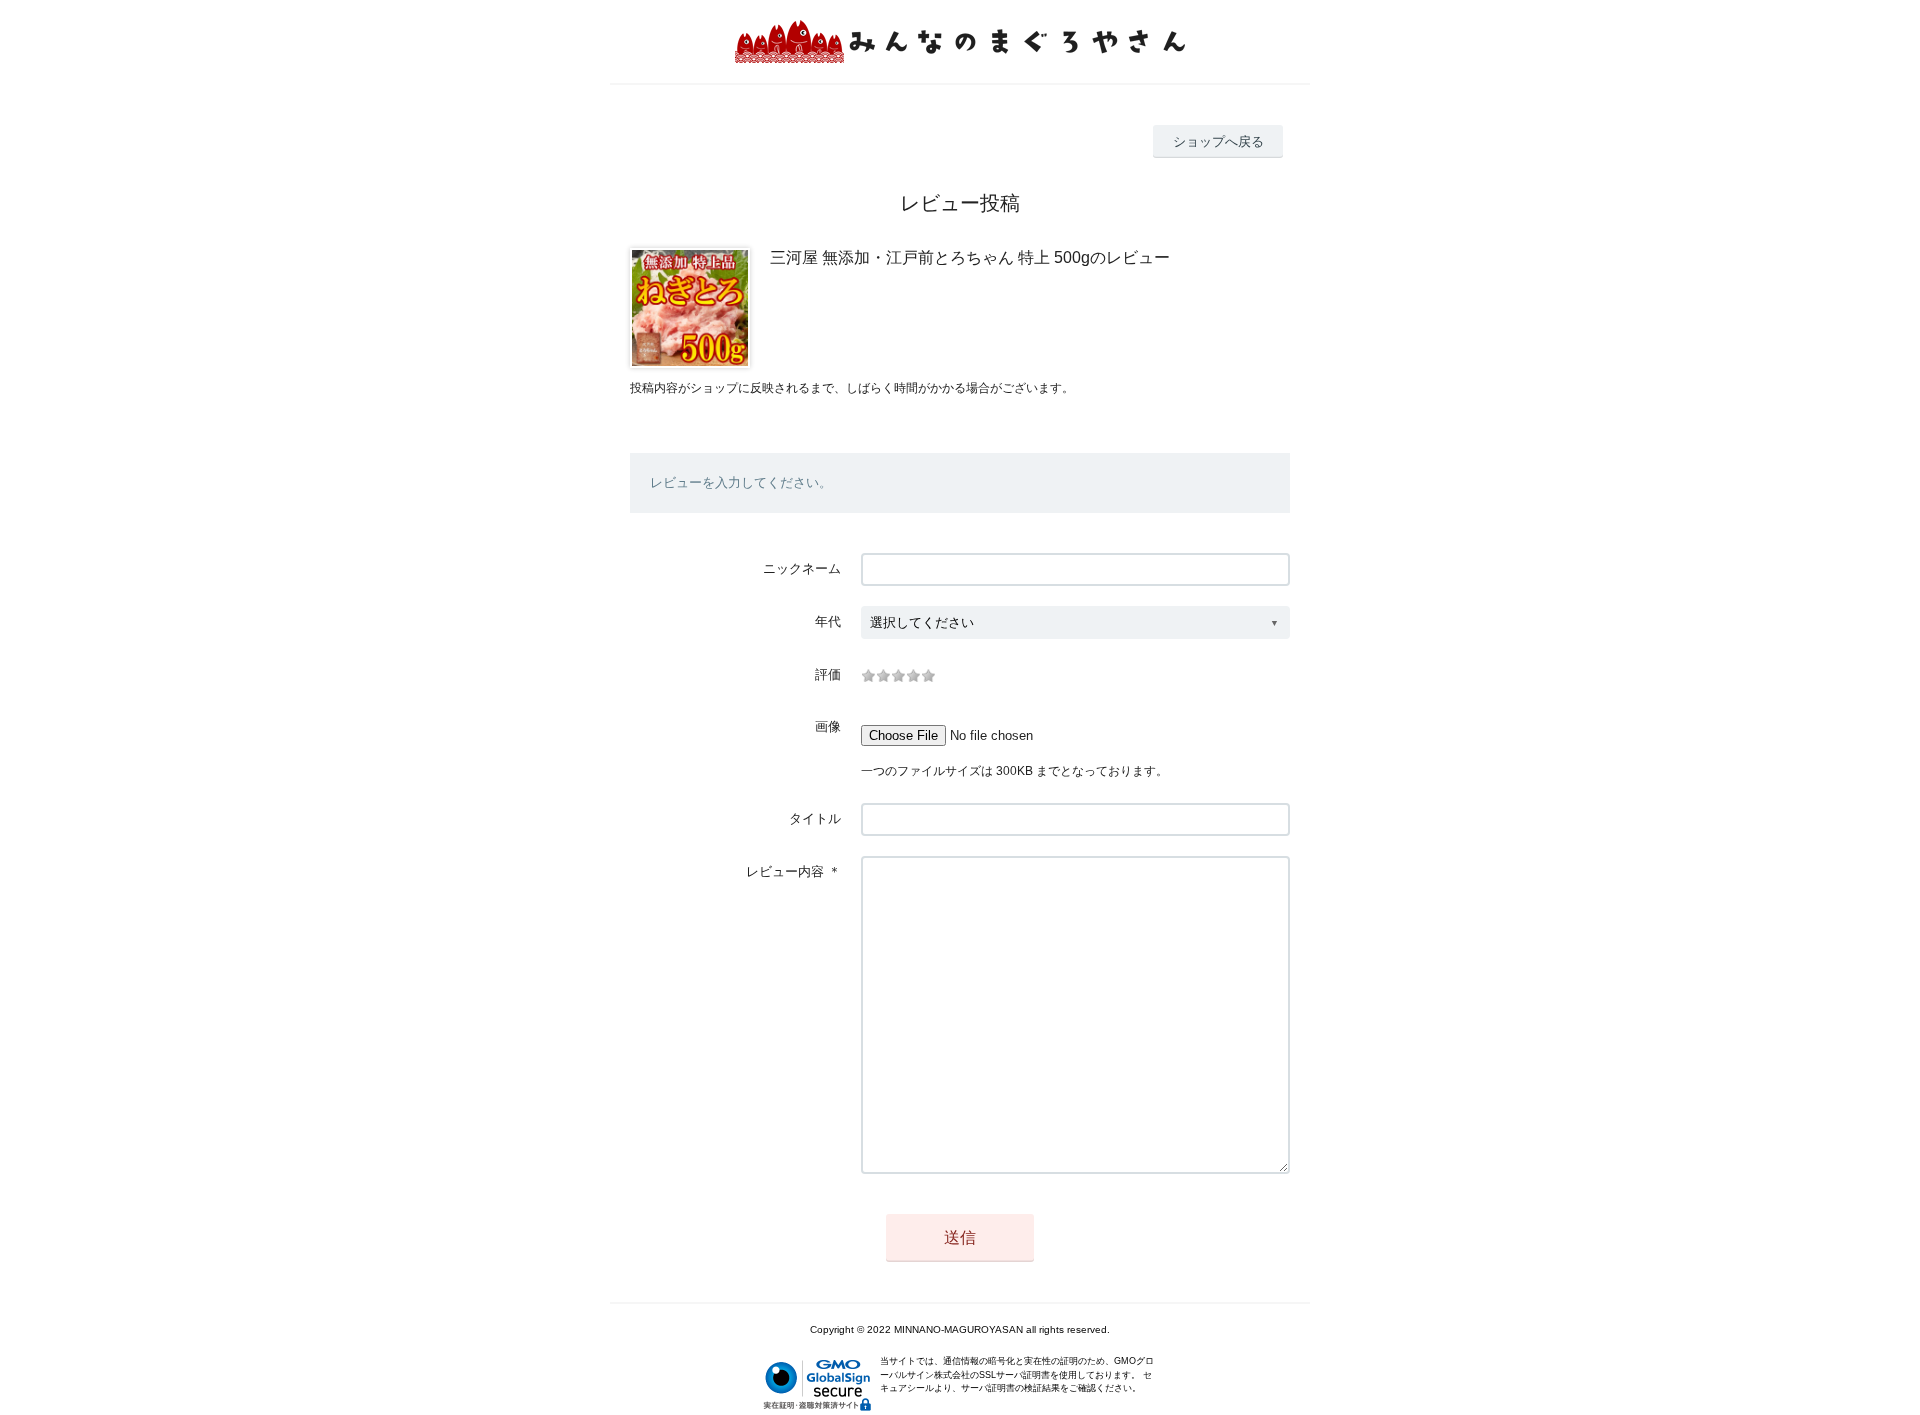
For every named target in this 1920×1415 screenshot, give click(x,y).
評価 (828, 674)
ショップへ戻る (1218, 141)
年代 (828, 621)
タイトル (815, 818)
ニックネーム (802, 568)
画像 (828, 726)
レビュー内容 (785, 871)
